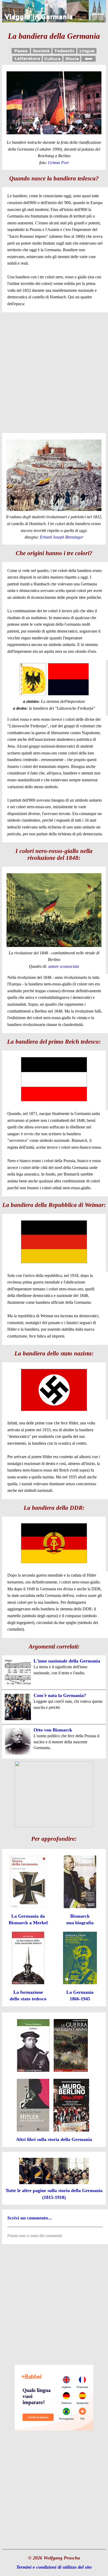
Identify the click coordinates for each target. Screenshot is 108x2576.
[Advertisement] (54, 372)
